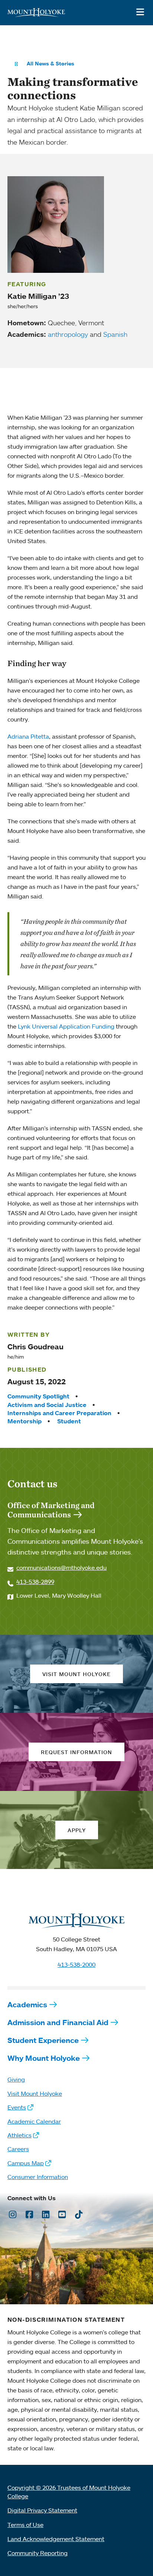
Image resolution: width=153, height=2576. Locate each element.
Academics (27, 2004)
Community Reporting (38, 2553)
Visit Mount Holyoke (35, 2094)
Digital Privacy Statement (42, 2510)
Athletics (19, 2135)
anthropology (68, 334)
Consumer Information (38, 2177)
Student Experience (43, 2040)
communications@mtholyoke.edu (61, 1568)
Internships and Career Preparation (59, 1413)
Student (69, 1421)
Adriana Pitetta (28, 736)
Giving (16, 2079)
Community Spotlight (38, 1396)
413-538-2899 (35, 1582)
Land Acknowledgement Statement (56, 2539)
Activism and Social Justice (47, 1405)
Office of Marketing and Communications (51, 1510)
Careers (18, 2149)
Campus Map (26, 2163)
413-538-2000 (76, 1965)
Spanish (115, 334)
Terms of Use (25, 2525)
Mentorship (25, 1421)
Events (17, 2107)
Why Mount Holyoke (44, 2058)
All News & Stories (51, 64)
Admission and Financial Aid (58, 2022)
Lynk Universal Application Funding (66, 1026)
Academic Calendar (34, 2121)
